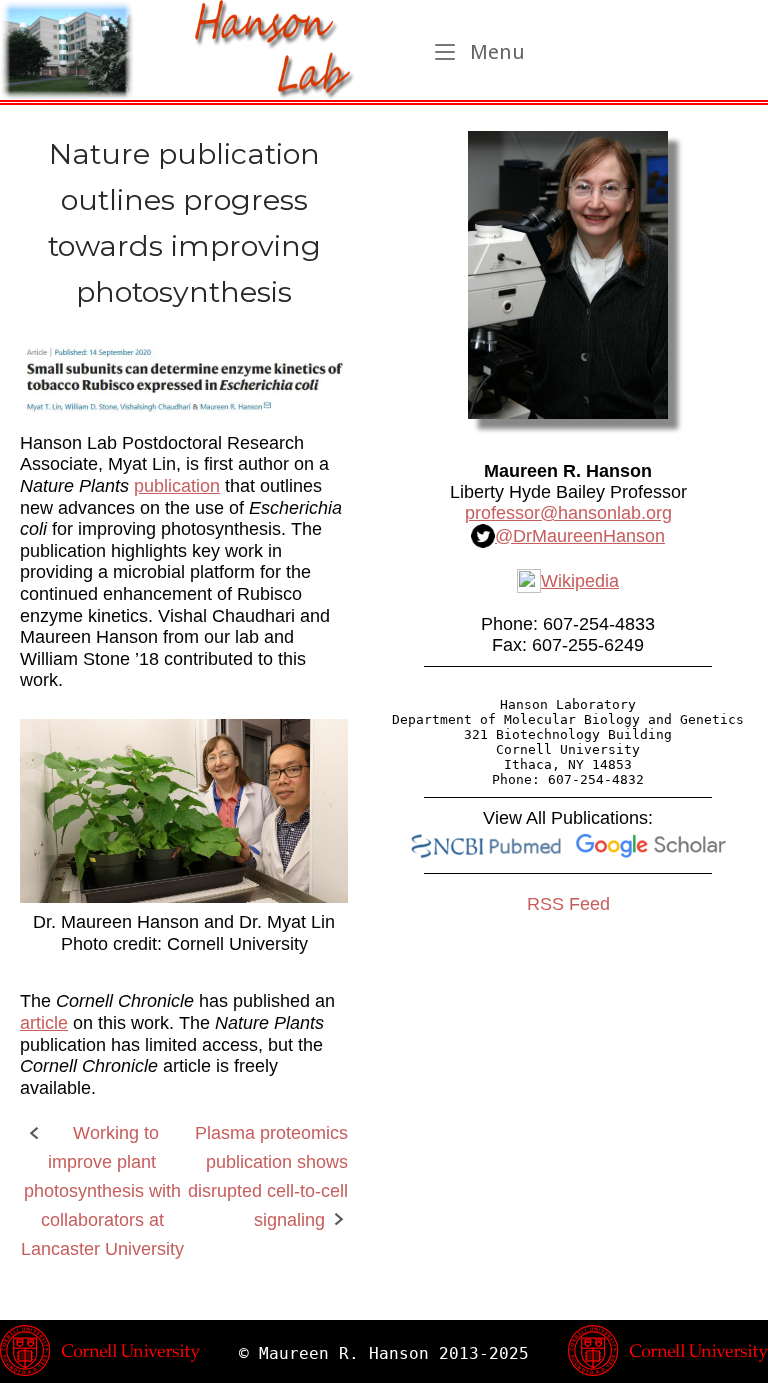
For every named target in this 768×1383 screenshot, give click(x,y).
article (44, 1023)
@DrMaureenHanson (580, 536)
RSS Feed (568, 904)
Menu (495, 51)
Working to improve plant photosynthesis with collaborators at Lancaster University (102, 1190)
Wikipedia (580, 581)
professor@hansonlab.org (568, 513)
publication (177, 486)
